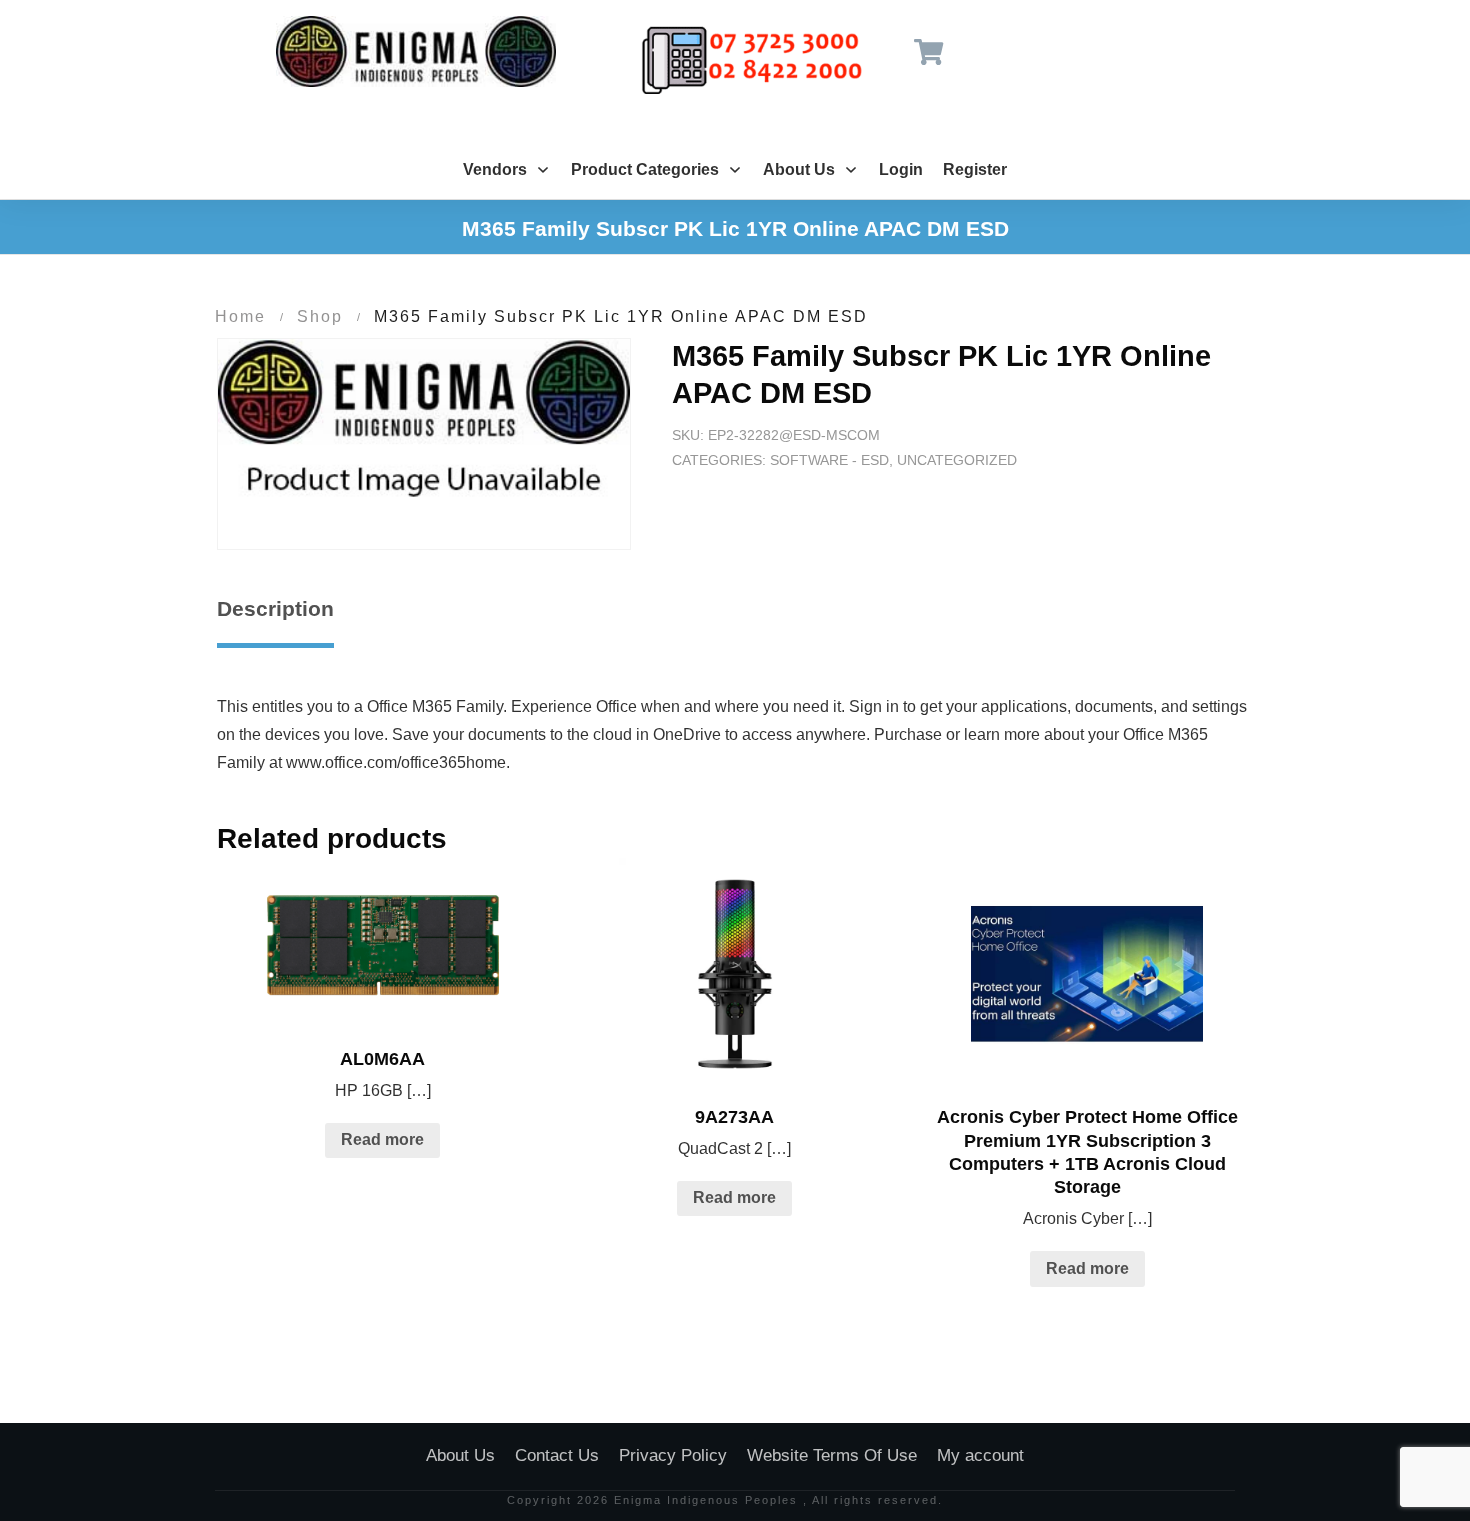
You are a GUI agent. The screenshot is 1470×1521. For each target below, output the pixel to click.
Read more (382, 1139)
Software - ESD (829, 460)
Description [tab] (275, 608)
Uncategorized (957, 460)
